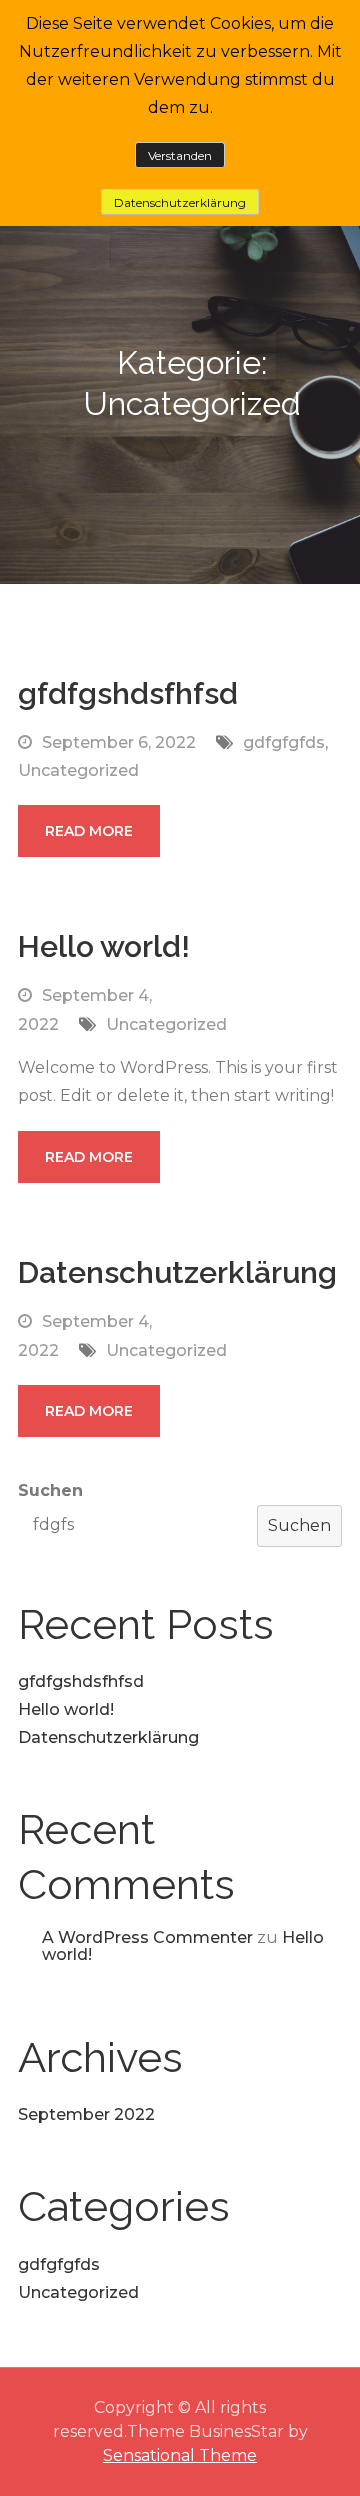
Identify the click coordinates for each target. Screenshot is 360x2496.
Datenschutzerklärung (177, 1272)
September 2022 (86, 2114)
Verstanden (180, 155)
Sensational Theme (180, 2455)
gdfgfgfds (284, 742)
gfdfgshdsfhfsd (128, 693)
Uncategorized (78, 770)
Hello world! (104, 946)
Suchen (50, 1490)
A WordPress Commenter (147, 1937)
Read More (89, 831)
